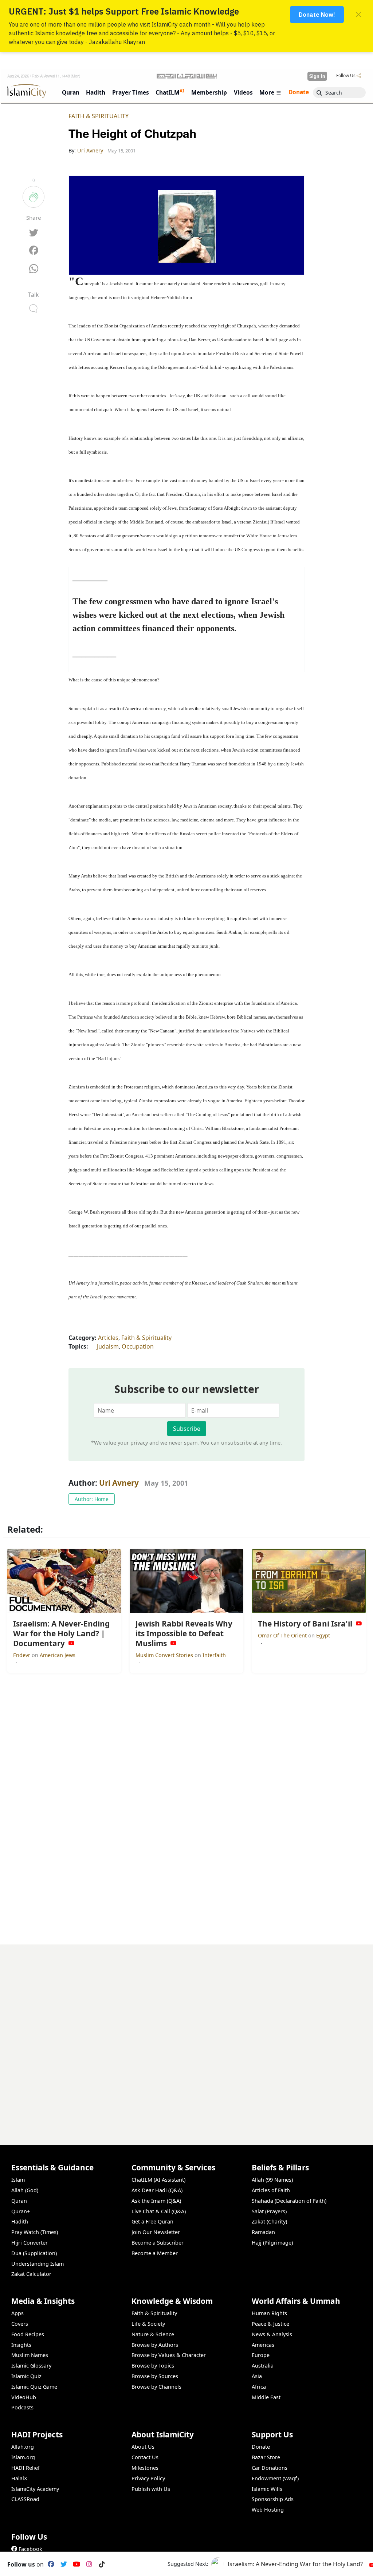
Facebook (30, 2549)
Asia (257, 2376)
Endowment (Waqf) (275, 2478)
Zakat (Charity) (269, 2221)
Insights (21, 2345)
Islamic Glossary (31, 2366)
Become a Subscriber (158, 2243)
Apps (17, 2313)
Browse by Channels (156, 2387)
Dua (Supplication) (34, 2253)
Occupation (138, 1346)
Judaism (108, 1346)
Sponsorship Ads (273, 2499)
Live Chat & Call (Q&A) (159, 2211)
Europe (261, 2355)
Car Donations (270, 2468)
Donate (261, 2447)
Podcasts (22, 2407)
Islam (18, 2180)
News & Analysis (272, 2334)
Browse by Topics (153, 2366)
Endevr (22, 1655)
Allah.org (23, 2447)
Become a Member (155, 2253)
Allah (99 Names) (272, 2180)
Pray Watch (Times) (35, 2232)
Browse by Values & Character (169, 2355)
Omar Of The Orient (283, 1635)
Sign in (317, 76)
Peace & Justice (270, 2324)
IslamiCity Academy (35, 2489)
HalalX (19, 2478)
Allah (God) (25, 2190)
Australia (263, 2366)
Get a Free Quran (152, 2221)
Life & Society (148, 2324)
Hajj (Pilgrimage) (272, 2243)
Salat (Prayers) (269, 2211)
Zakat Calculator (31, 2274)
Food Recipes (28, 2334)
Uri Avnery (119, 1483)
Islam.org (23, 2457)
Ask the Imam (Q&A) (156, 2201)
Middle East (266, 2397)
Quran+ (21, 2211)
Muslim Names (30, 2355)
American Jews (58, 1655)
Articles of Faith (271, 2190)
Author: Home (92, 1499)
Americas (263, 2345)
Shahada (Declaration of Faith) (289, 2201)
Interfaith (214, 1655)
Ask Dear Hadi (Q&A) (157, 2190)
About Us (143, 2447)
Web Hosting (268, 2510)
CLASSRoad (25, 2499)
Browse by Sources (155, 2376)
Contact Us (145, 2457)
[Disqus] (186, 2035)
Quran (19, 2201)
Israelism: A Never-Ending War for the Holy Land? (295, 2564)
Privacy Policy (148, 2478)
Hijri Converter (30, 2243)
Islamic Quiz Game (34, 2387)
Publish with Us (151, 2489)
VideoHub (24, 2397)
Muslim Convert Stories (165, 1655)
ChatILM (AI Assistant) (158, 2180)
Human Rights (269, 2313)
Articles (108, 1338)
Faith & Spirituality (99, 116)
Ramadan (263, 2232)
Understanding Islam (38, 2264)
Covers (20, 2324)
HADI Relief (25, 2468)
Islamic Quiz (26, 2376)
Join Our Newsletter (156, 2232)
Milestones (145, 2468)
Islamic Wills (267, 2489)
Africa (259, 2387)
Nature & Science (153, 2334)
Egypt (323, 1635)
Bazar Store (266, 2457)
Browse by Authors (155, 2345)
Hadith (20, 2221)
